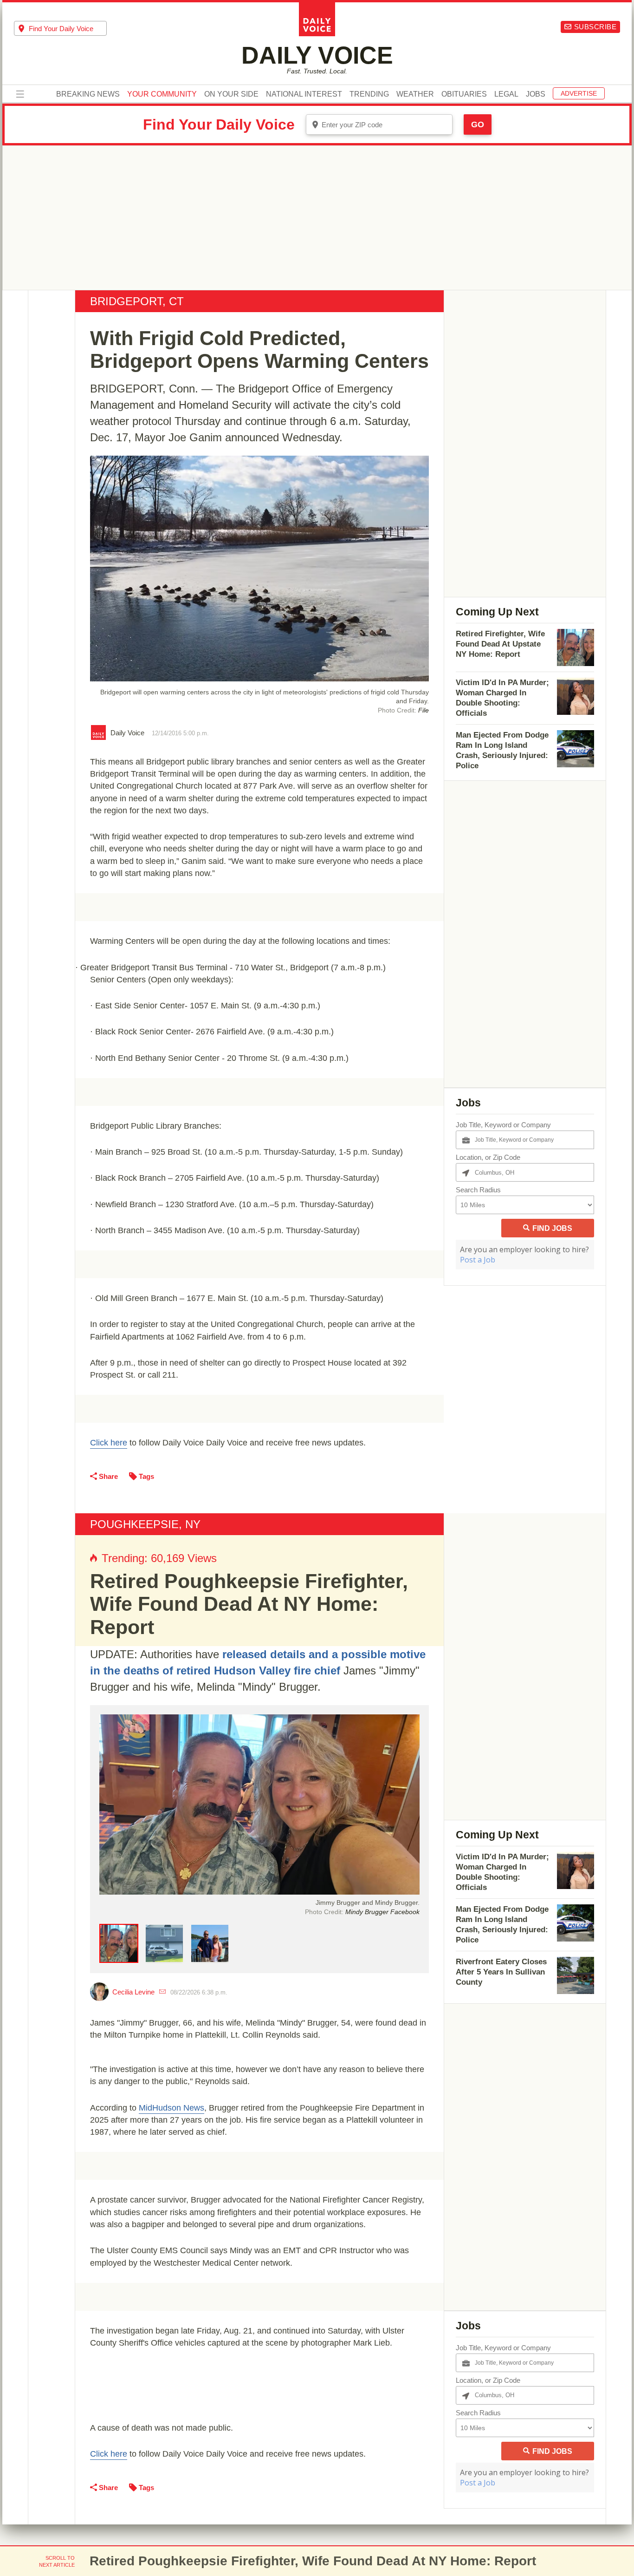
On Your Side (231, 94)
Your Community (162, 94)
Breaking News (88, 94)
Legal (506, 94)
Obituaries (464, 94)
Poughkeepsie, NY (145, 1524)
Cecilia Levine (133, 1992)
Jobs (536, 94)
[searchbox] (68, 29)
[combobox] (60, 28)
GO (478, 124)
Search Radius (478, 1190)
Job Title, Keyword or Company (503, 1125)
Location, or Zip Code (488, 1157)
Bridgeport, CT (137, 301)
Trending (369, 94)
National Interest (304, 94)
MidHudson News (171, 2108)
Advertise (579, 93)
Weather (415, 94)
